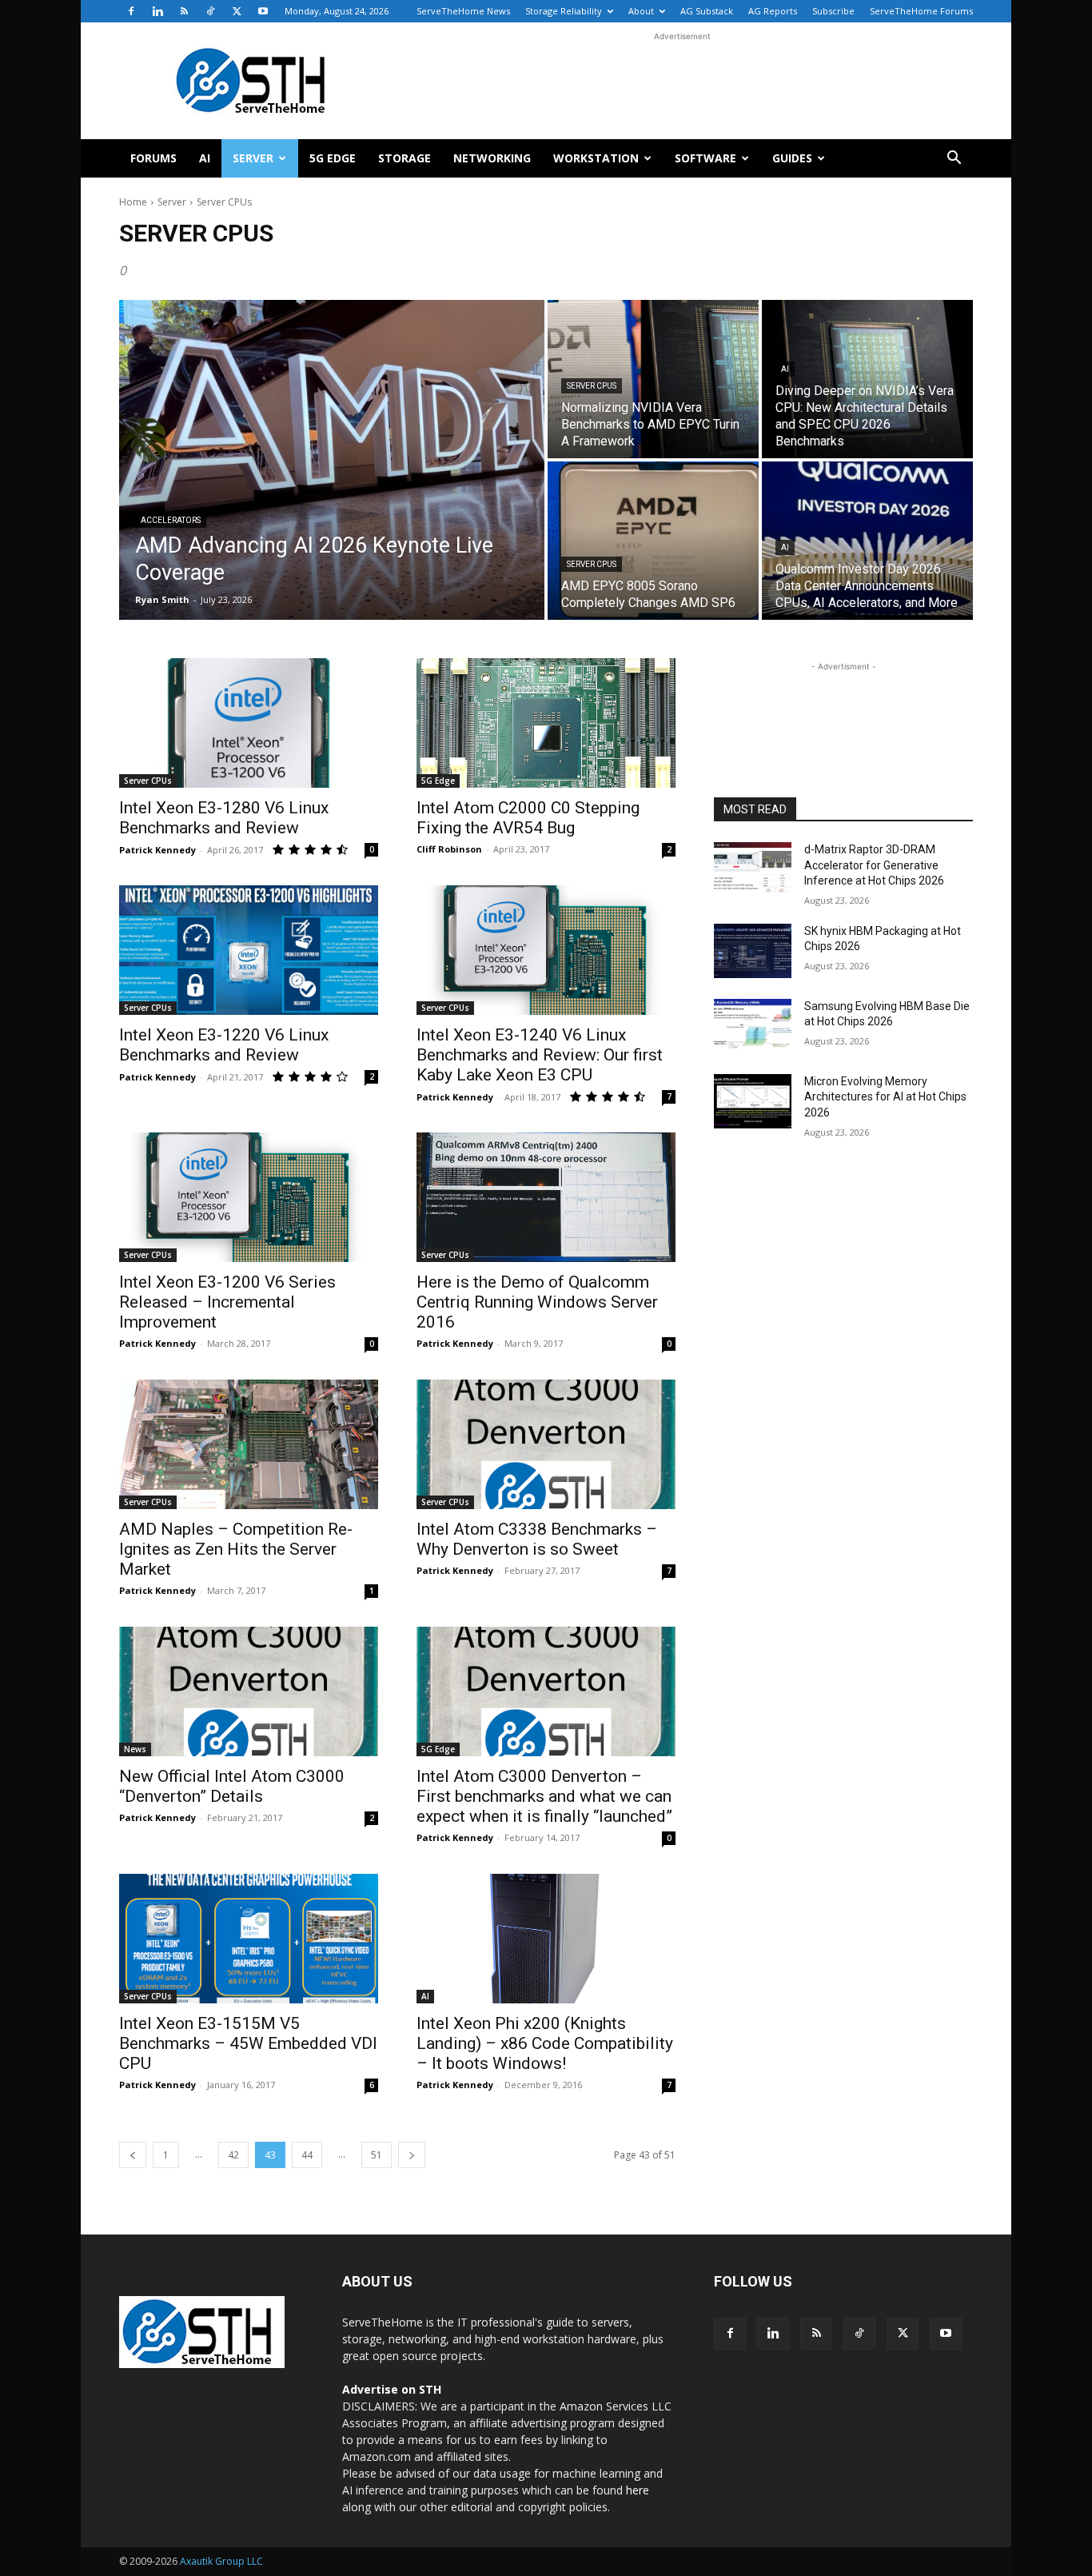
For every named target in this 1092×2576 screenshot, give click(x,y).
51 (377, 2155)
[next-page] (412, 2155)
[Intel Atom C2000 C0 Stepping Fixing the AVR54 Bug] (546, 723)
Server (253, 158)
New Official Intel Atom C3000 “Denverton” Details (232, 1786)
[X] (237, 11)
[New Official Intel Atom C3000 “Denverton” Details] (249, 1691)
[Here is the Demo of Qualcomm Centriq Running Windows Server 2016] (546, 1197)
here (638, 2490)
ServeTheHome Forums (921, 11)
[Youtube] (263, 11)
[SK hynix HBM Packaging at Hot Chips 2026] (753, 951)
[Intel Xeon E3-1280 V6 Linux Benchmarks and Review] (249, 723)
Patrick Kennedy (157, 850)
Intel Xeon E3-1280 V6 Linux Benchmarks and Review (224, 818)
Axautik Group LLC (221, 2561)
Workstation (596, 158)
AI (205, 158)
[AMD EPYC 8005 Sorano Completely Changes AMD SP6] (653, 541)
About (641, 11)
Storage (405, 158)
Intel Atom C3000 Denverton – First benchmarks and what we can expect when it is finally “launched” (544, 1796)
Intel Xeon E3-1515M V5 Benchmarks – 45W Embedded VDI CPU (248, 2043)
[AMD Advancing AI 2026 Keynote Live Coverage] (332, 460)
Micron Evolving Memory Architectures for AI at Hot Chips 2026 (885, 1097)
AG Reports (773, 11)
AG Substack (707, 11)
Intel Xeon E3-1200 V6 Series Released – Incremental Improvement (227, 1302)
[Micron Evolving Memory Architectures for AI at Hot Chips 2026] (753, 1101)
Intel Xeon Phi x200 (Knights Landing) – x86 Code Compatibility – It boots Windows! (545, 2043)
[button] (954, 160)
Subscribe (833, 11)
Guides (792, 158)
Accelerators (171, 520)
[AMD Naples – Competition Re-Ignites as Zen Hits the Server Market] (249, 1444)
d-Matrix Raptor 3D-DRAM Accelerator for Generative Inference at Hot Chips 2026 (874, 865)
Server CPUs (592, 386)
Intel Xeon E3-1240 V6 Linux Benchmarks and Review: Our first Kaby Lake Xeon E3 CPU (540, 1055)
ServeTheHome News (463, 11)
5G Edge (333, 158)
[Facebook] (131, 11)
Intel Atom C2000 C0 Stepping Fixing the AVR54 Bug (528, 818)
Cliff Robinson (449, 849)
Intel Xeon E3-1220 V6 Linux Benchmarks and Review (224, 1045)
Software (705, 158)
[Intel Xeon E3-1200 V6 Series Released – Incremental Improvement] (249, 1197)
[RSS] (184, 11)
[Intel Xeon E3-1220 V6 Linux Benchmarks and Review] (249, 950)
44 (307, 2155)
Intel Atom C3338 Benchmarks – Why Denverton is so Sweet (537, 1539)
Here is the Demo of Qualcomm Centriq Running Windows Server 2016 (537, 1302)
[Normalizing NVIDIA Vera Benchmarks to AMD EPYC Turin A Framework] (653, 379)
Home (133, 202)
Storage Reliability (564, 11)
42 (233, 2155)
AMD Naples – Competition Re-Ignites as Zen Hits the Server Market (236, 1549)
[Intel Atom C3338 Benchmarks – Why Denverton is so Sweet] (546, 1444)
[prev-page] (133, 2155)
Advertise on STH (392, 2389)
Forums (153, 158)
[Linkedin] (157, 11)
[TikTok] (210, 11)
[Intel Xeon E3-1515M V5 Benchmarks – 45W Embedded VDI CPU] (249, 1939)
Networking (492, 158)
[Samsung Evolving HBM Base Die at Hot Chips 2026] (753, 1026)
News (135, 1749)
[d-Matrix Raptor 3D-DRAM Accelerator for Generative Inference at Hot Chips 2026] (753, 869)
